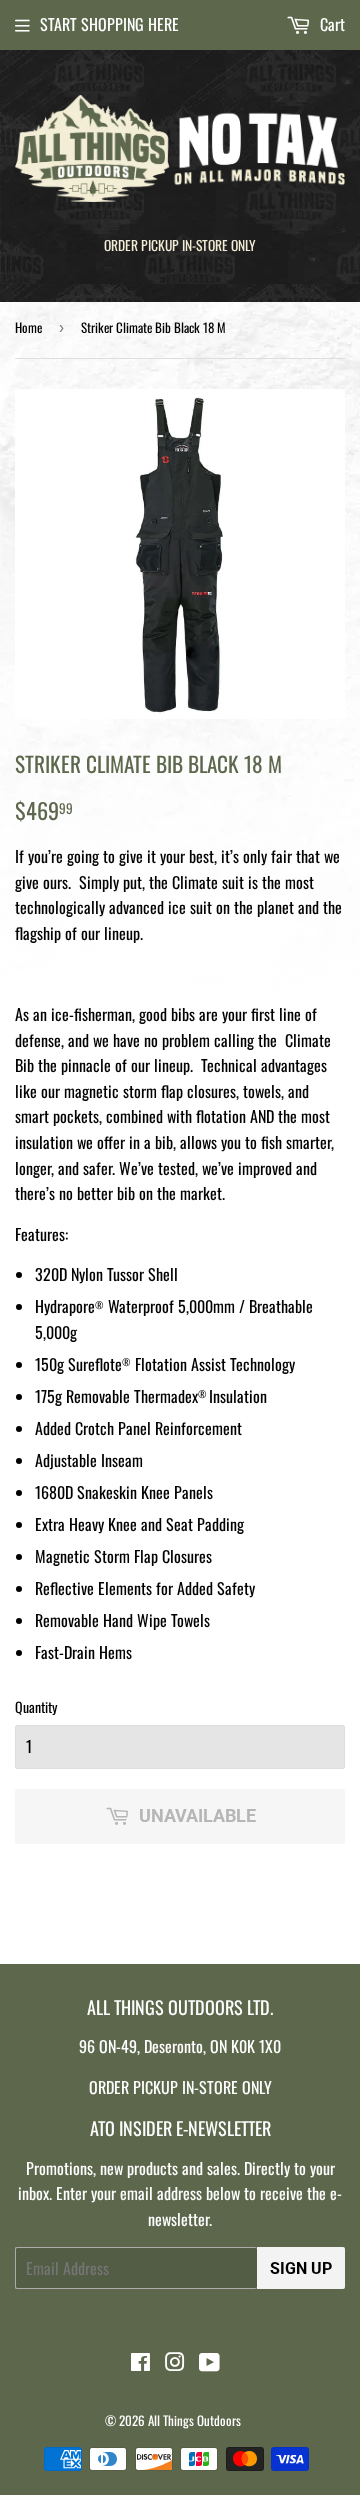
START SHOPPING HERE (109, 24)
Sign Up (301, 2268)
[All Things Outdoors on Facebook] (140, 2363)
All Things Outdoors (194, 2420)
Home (28, 327)
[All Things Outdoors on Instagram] (175, 2363)
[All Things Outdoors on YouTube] (209, 2363)
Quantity (36, 1706)
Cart (330, 24)
